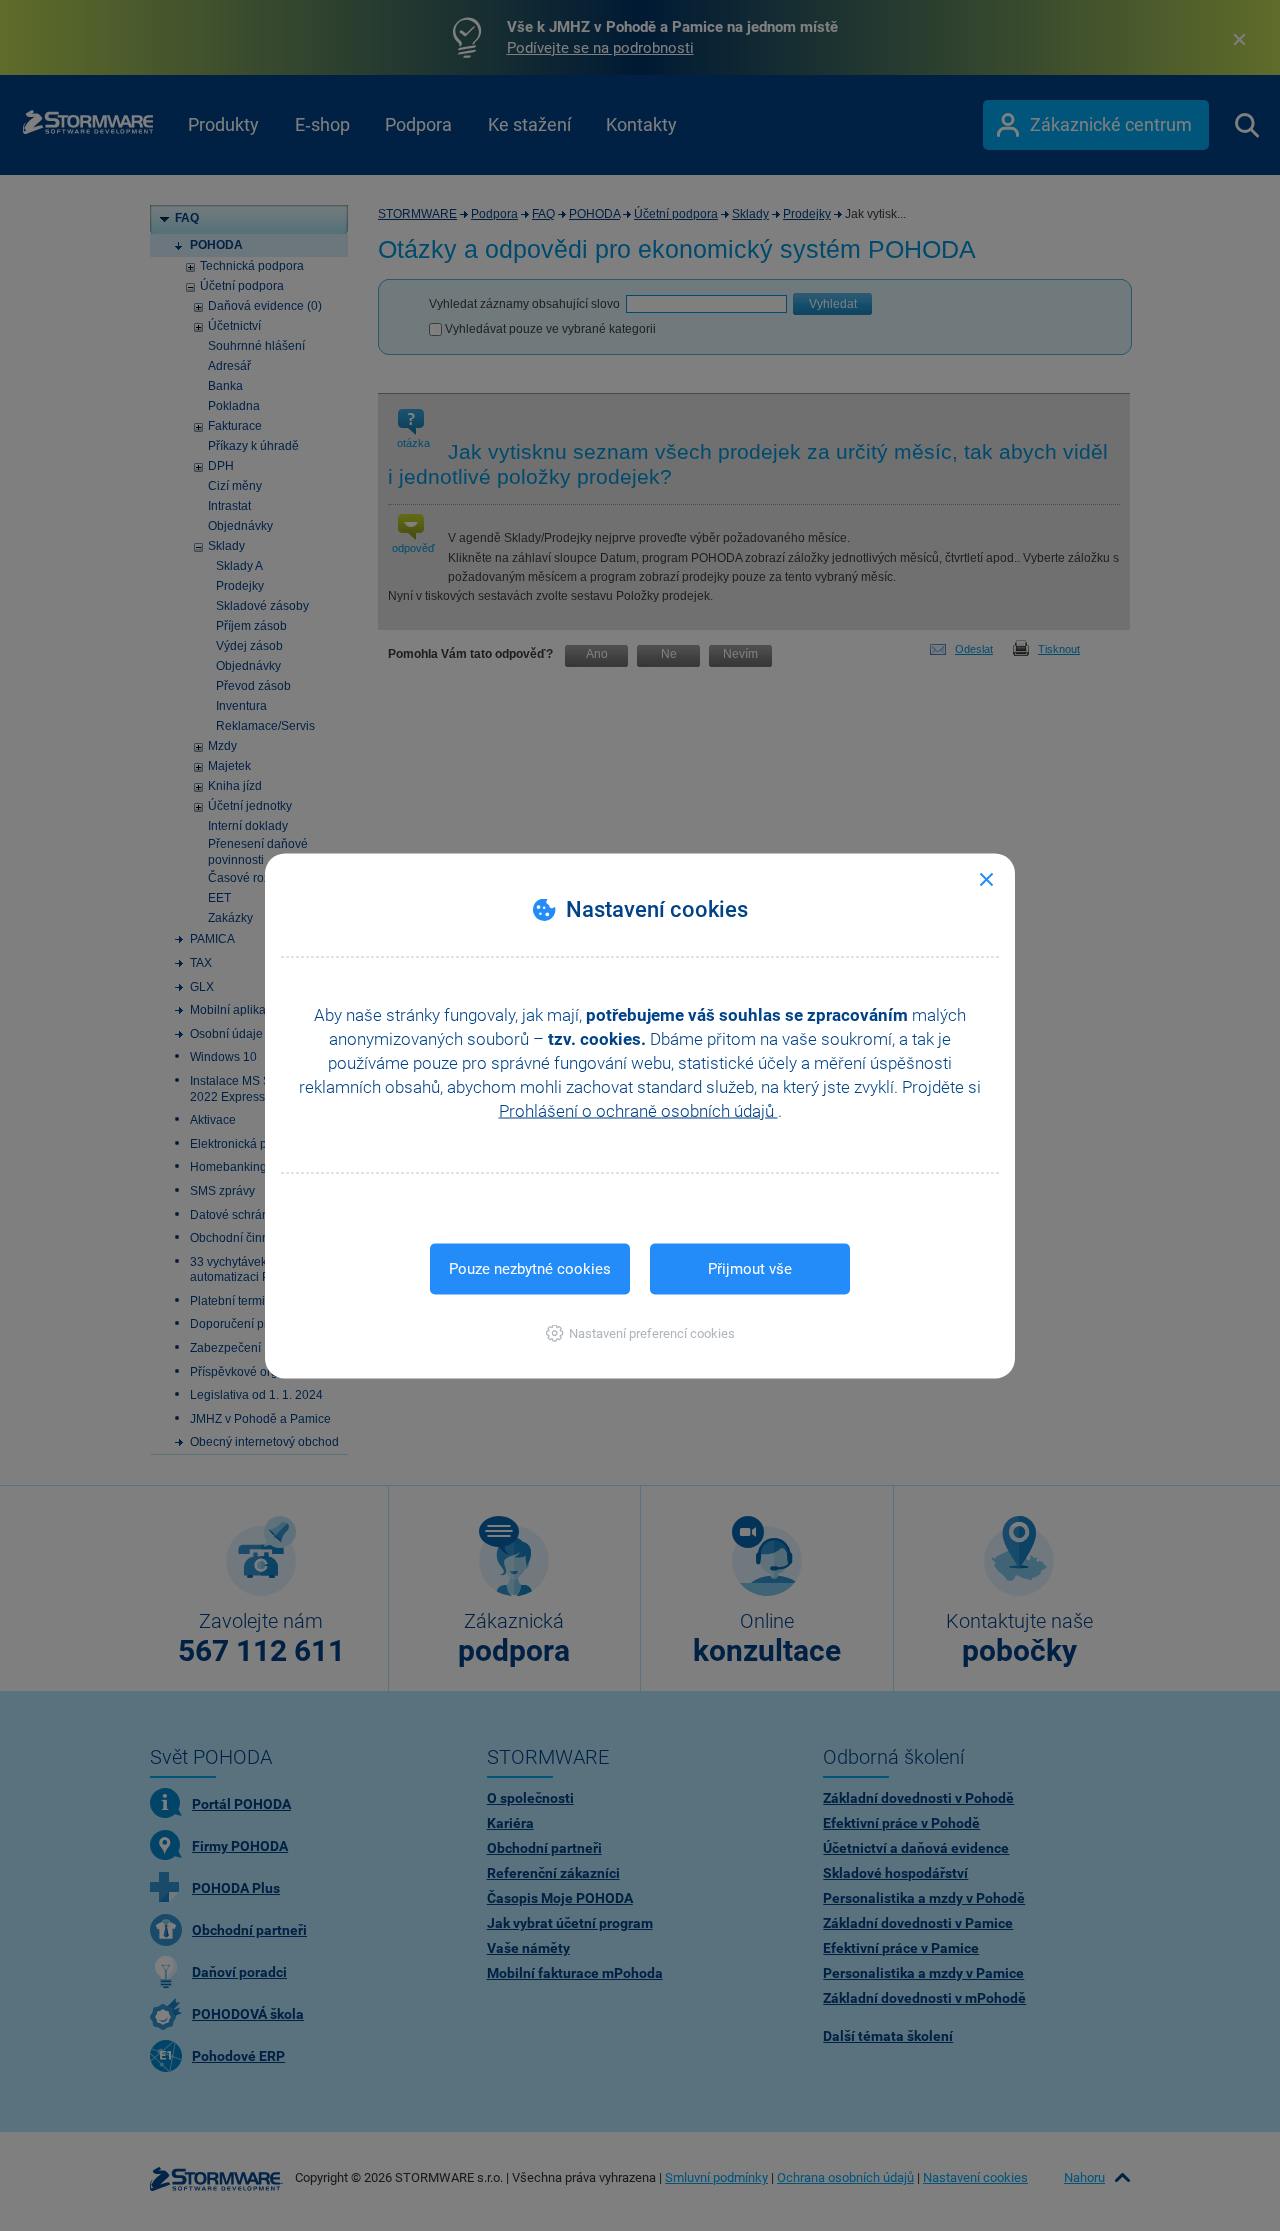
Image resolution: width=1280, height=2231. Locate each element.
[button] (640, 1332)
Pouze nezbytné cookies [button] (530, 1268)
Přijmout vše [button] (750, 1268)
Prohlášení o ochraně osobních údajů (638, 1110)
